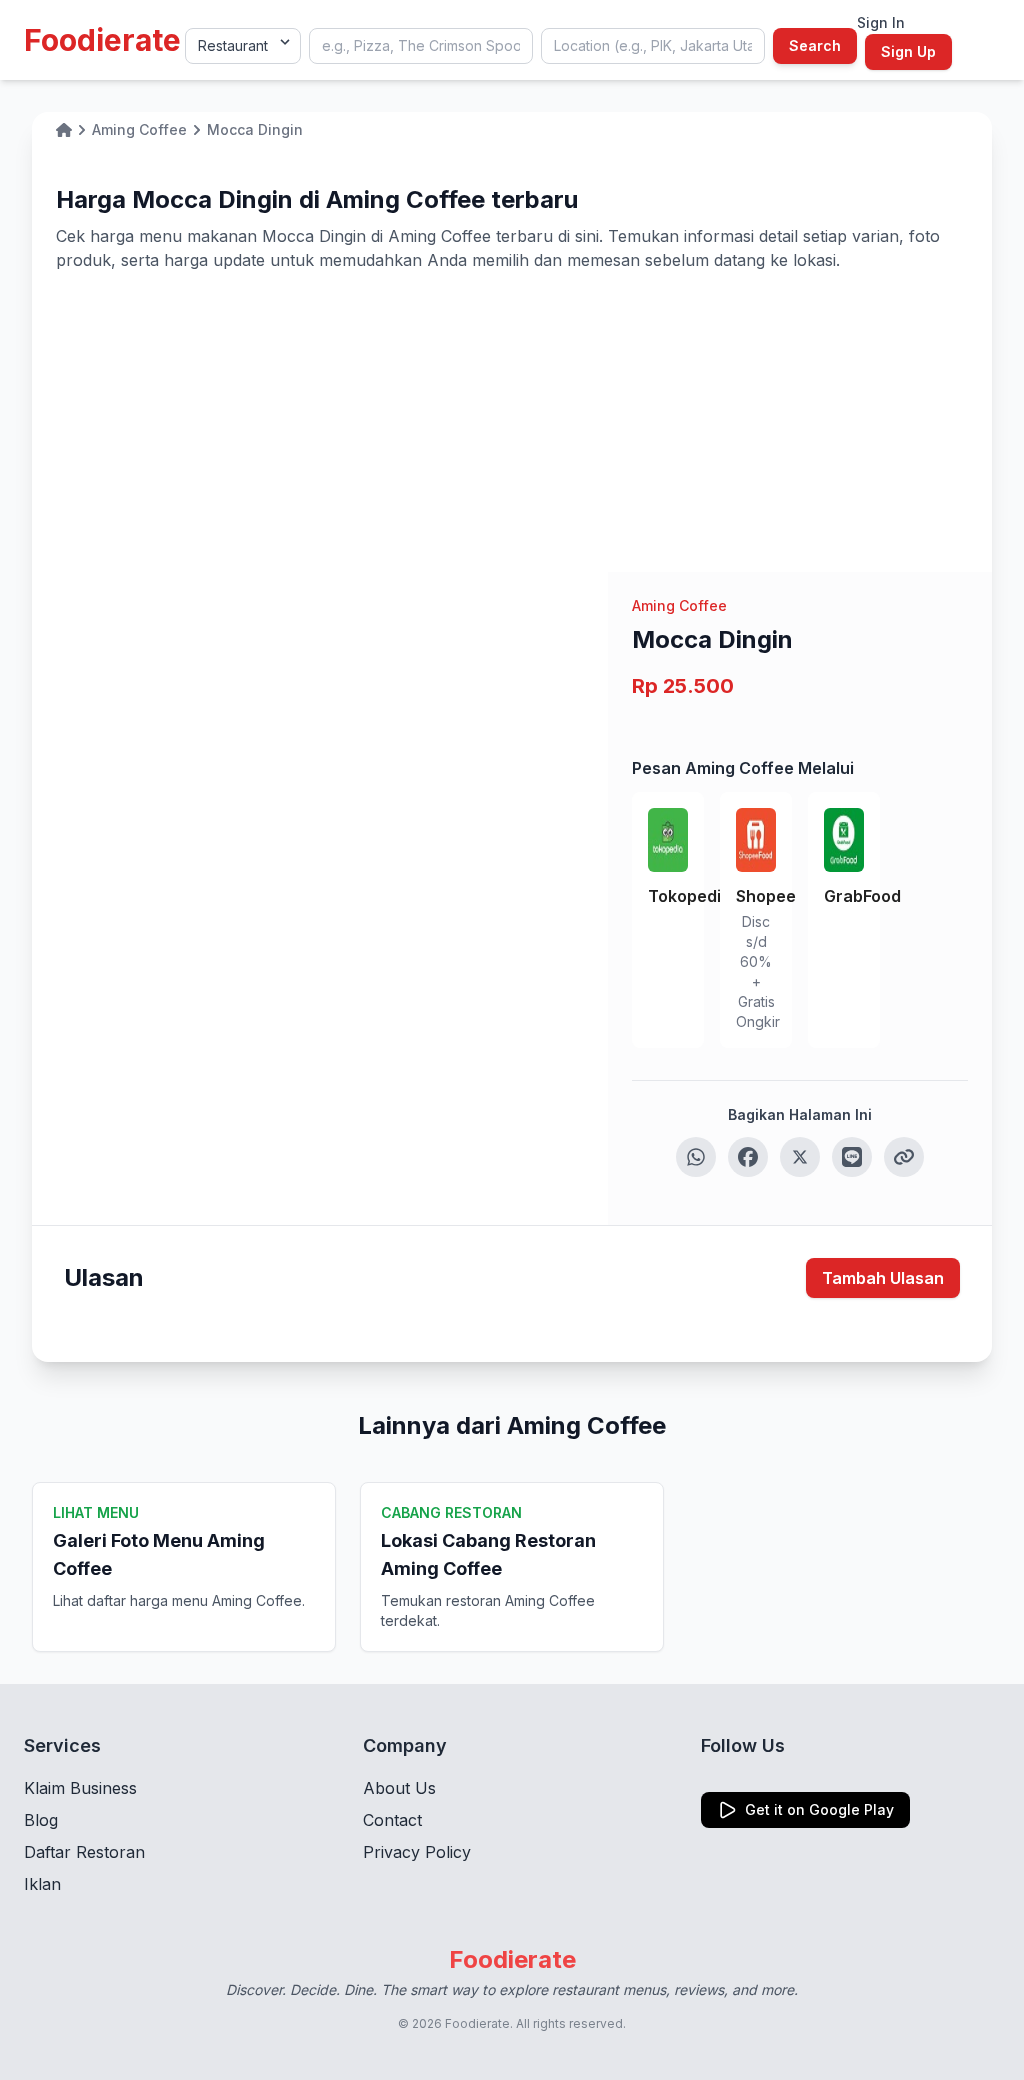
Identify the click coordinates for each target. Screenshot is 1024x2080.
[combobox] (421, 46)
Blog (41, 1820)
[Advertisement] (512, 422)
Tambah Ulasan (883, 1278)
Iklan (42, 1884)
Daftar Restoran (84, 1852)
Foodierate (102, 40)
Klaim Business (80, 1788)
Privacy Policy (417, 1852)
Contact (392, 1820)
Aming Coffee (679, 605)
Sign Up (908, 51)
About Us (399, 1788)
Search (815, 45)
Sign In (881, 22)
